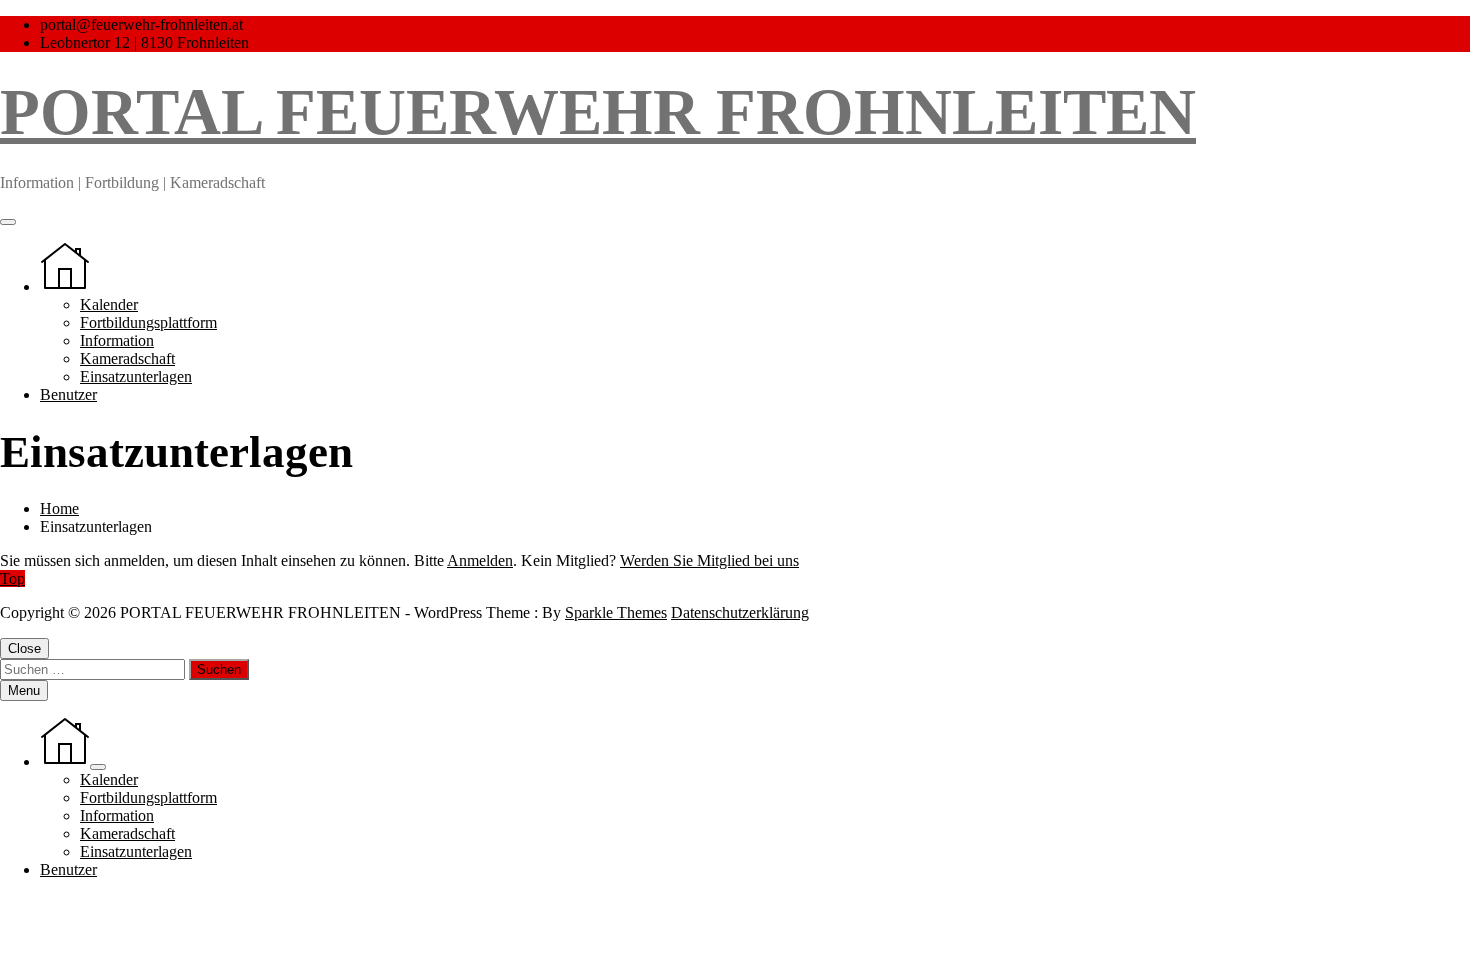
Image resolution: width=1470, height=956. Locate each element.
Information (117, 340)
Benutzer (68, 394)
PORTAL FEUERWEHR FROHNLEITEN (598, 112)
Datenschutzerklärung (740, 612)
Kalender (109, 304)
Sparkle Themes (616, 612)
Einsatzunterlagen (136, 376)
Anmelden (480, 560)
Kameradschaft (127, 358)
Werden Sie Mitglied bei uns (709, 560)
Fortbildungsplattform (148, 322)
